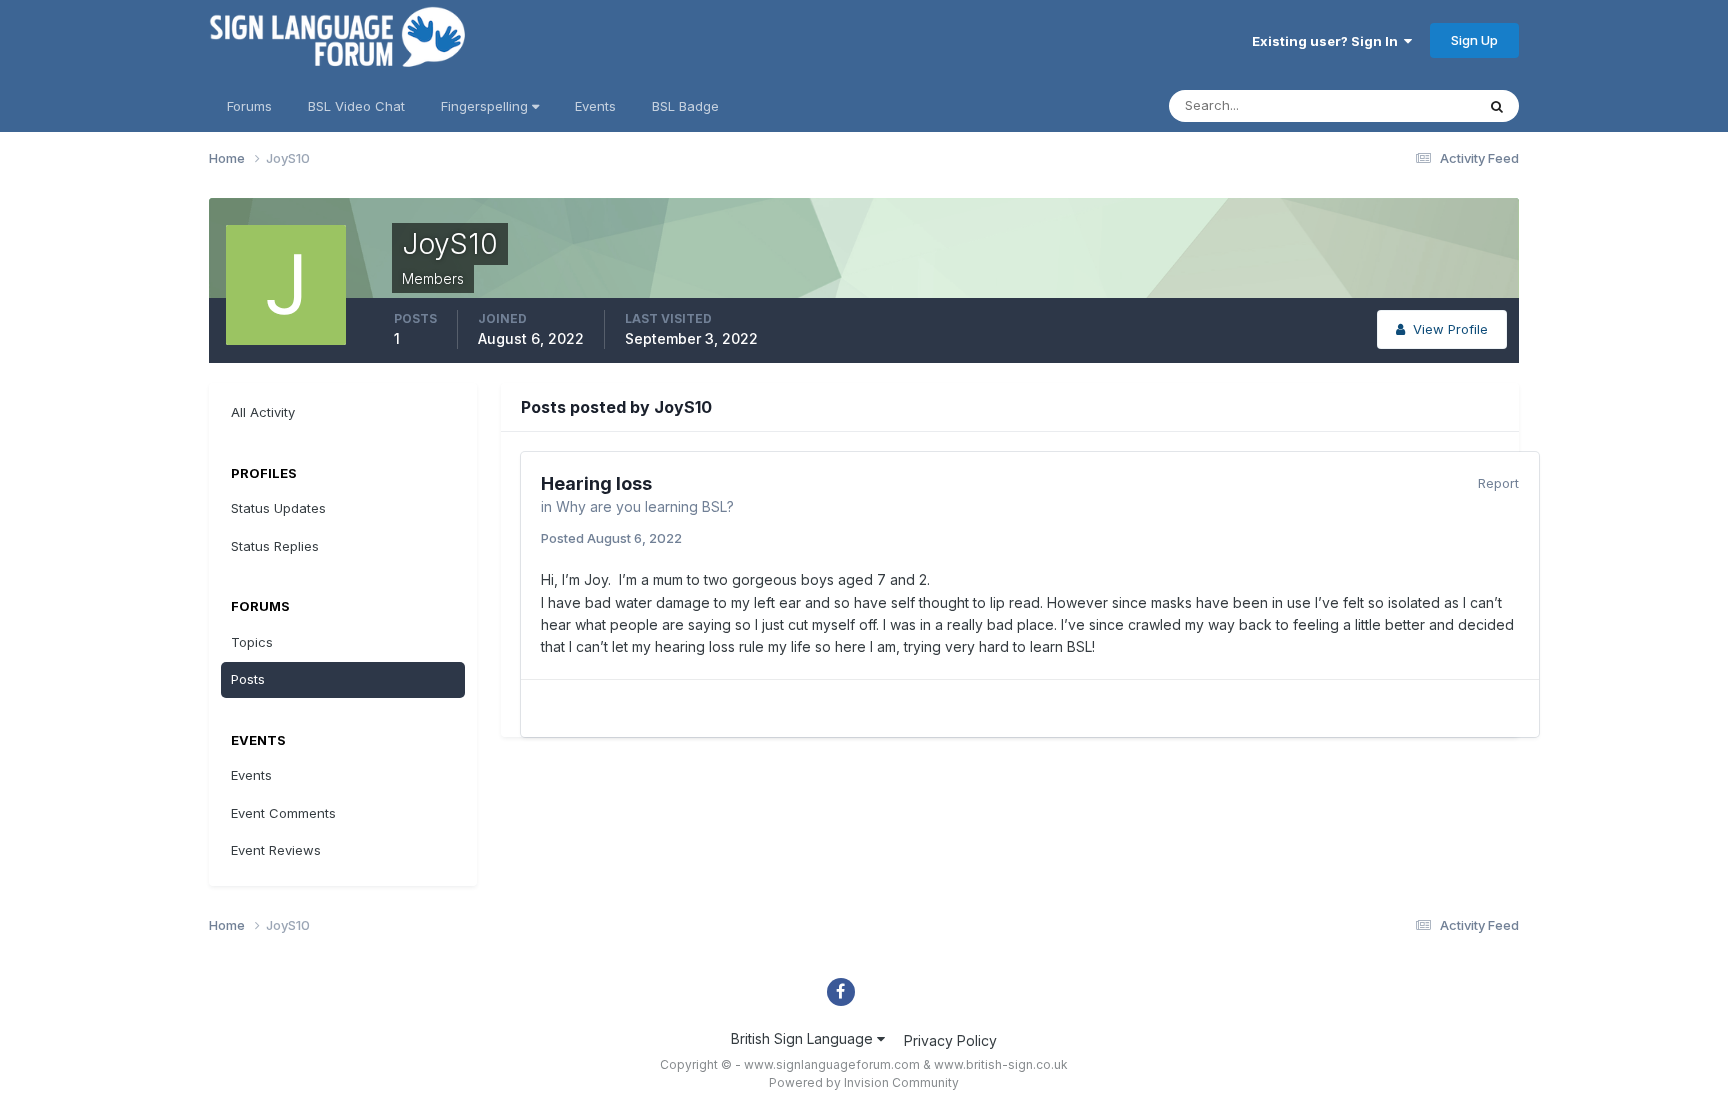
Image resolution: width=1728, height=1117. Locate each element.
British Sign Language (804, 1038)
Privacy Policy (950, 1040)
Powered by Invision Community (864, 1082)
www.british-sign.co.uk (1001, 1064)
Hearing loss (596, 483)
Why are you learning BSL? (645, 506)
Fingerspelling (486, 106)
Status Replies (275, 546)
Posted (611, 538)
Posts (248, 679)
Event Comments (283, 813)
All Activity (263, 412)
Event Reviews (276, 850)
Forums (249, 106)
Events (595, 106)
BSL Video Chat (356, 106)
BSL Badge (685, 106)
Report (1498, 483)
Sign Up (1474, 40)
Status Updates (1402, 105)
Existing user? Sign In (1328, 41)
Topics (252, 642)
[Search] (1497, 106)
